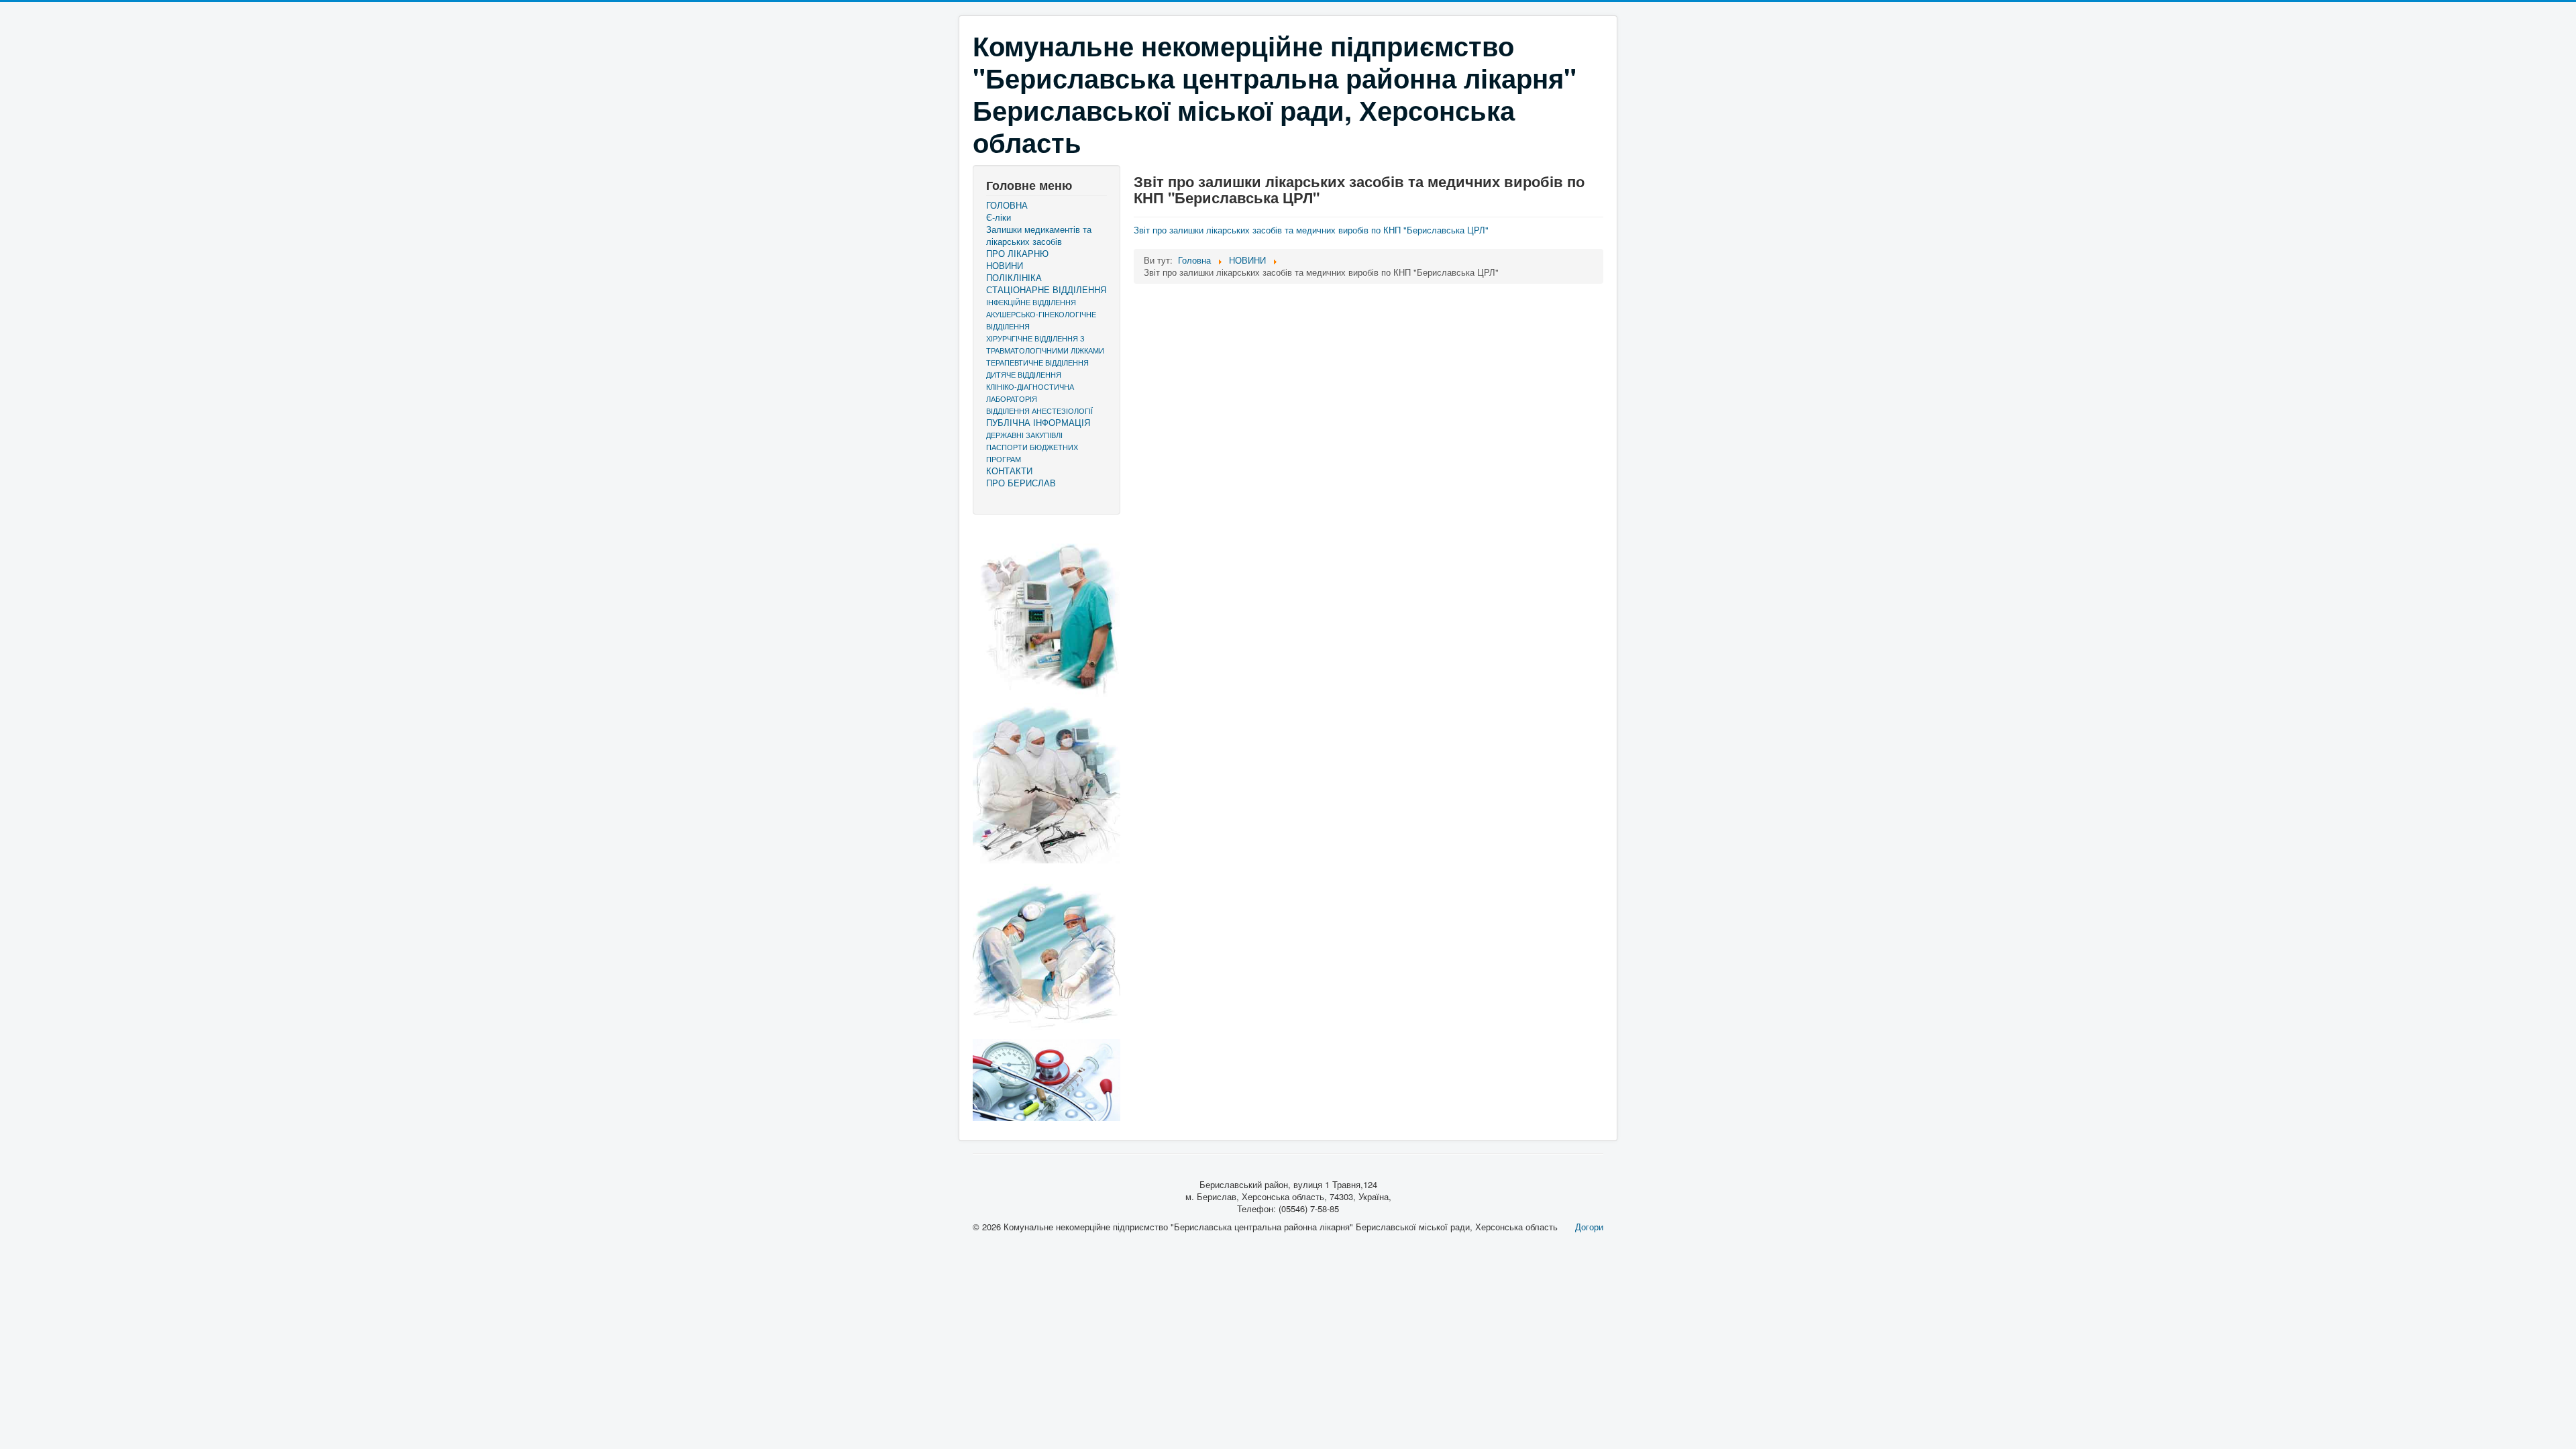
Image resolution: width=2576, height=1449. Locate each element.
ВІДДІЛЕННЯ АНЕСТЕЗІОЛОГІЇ (1039, 411)
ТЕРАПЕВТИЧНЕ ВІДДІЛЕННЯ (1037, 362)
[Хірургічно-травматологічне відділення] (1046, 612)
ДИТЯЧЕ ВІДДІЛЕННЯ (1024, 374)
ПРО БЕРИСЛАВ (1021, 483)
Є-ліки (999, 217)
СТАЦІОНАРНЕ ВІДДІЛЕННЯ (1046, 290)
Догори (1589, 1227)
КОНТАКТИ (1009, 471)
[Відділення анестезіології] (1046, 783)
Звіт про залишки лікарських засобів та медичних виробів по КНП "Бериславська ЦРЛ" (1311, 230)
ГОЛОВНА (1007, 205)
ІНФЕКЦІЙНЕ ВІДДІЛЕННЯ (1031, 302)
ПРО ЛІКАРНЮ (1017, 254)
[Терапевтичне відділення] (1046, 1080)
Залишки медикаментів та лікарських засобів (1039, 235)
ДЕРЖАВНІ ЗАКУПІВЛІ (1024, 435)
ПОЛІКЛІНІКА (1014, 278)
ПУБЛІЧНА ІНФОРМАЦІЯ (1038, 423)
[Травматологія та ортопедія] (1046, 951)
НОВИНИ (1005, 266)
